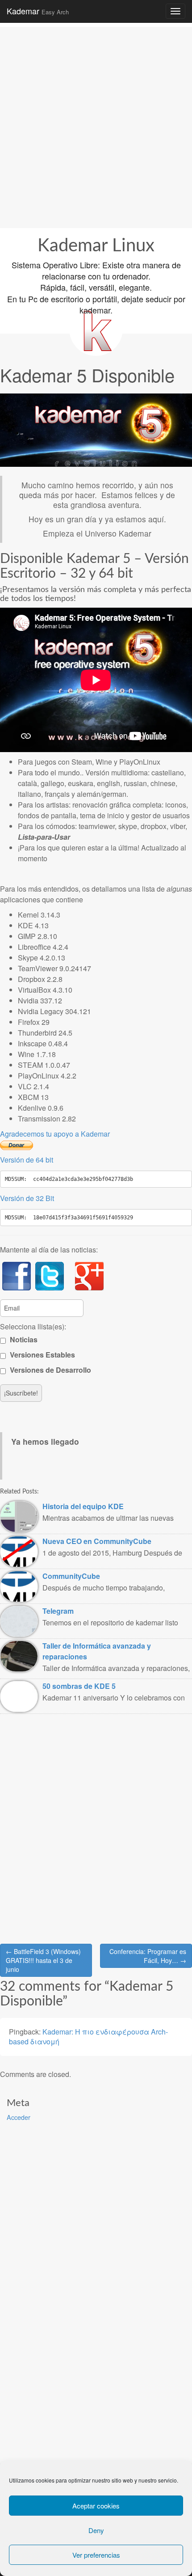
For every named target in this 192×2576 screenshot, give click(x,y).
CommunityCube (71, 1576)
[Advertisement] (96, 123)
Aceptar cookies (96, 2506)
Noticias (23, 1339)
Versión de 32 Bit (27, 1198)
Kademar (38, 11)
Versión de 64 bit (27, 1160)
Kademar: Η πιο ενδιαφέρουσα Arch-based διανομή (88, 2037)
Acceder (19, 2117)
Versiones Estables (42, 1355)
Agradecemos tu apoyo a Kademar (55, 1134)
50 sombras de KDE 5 (79, 1686)
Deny (96, 2530)
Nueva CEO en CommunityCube (97, 1541)
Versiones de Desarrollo (50, 1370)
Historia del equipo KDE (83, 1506)
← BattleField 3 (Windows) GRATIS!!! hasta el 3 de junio (43, 1960)
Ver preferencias (96, 2555)
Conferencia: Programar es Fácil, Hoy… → (148, 1956)
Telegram (58, 1611)
